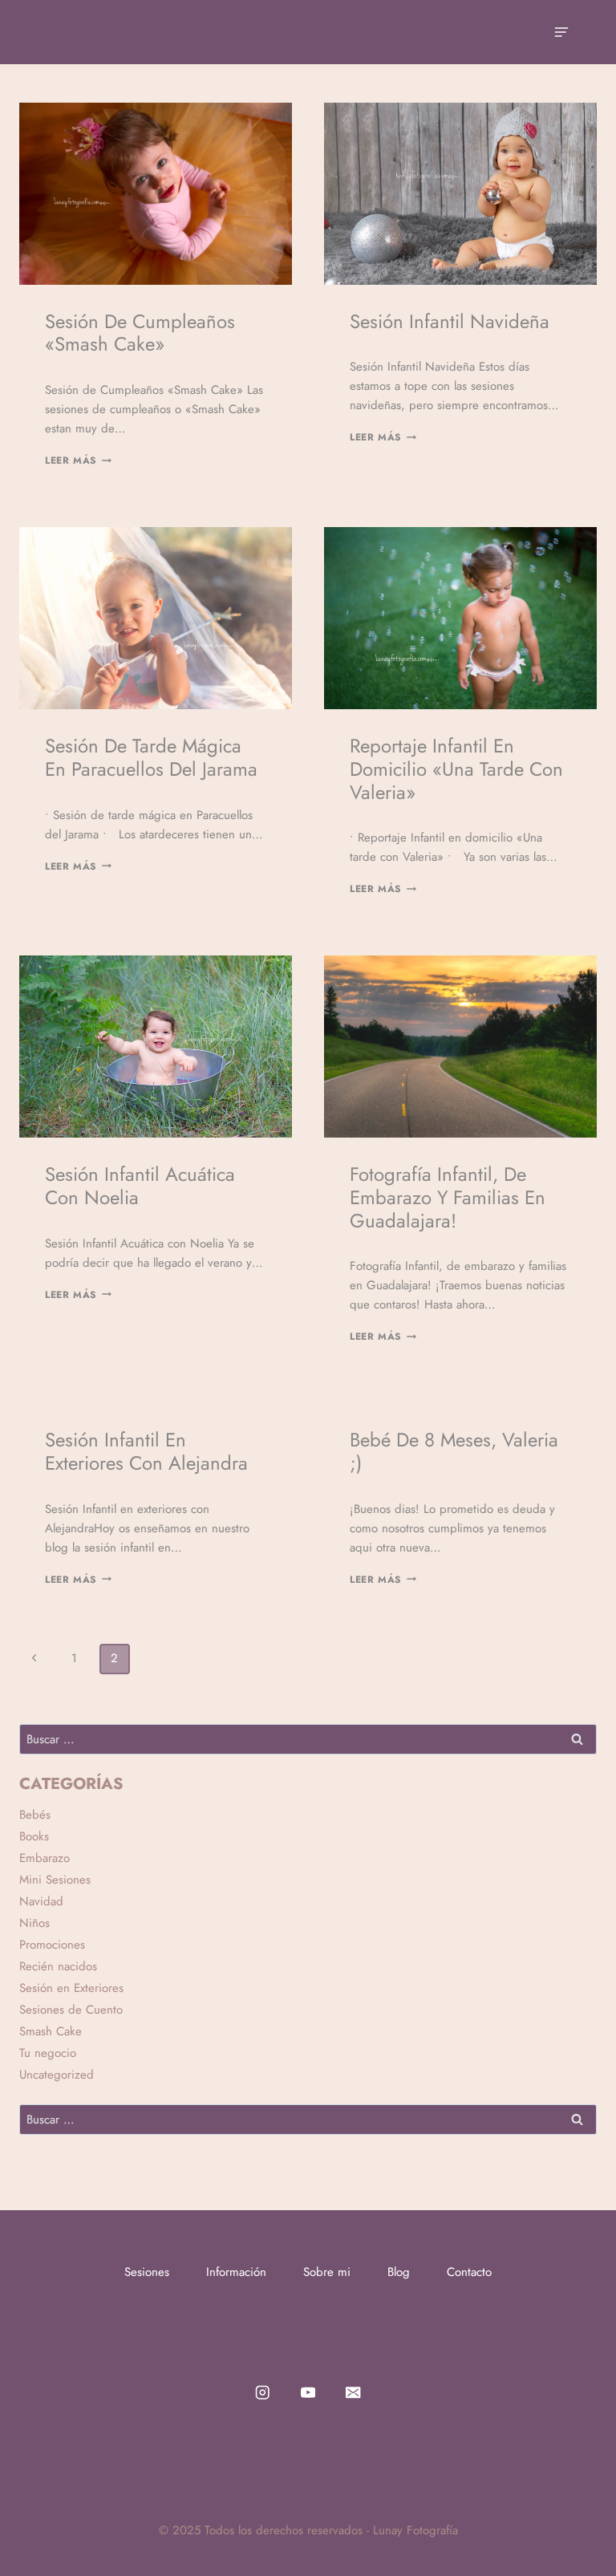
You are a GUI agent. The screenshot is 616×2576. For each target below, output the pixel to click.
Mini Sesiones (55, 1880)
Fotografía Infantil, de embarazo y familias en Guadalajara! (448, 1197)
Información (236, 2272)
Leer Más (78, 460)
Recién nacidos (58, 1966)
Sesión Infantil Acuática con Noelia (140, 1186)
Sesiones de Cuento (71, 2010)
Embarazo (45, 1858)
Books (34, 1836)
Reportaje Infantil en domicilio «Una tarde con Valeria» (456, 769)
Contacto (469, 2272)
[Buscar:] (308, 1739)
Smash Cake (51, 2031)
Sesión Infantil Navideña (450, 321)
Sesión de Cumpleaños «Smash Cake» (140, 333)
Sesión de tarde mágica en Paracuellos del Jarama (151, 757)
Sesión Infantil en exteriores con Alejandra (146, 1451)
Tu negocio (48, 2053)
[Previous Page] (34, 1659)
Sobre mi (327, 2272)
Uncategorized (57, 2075)
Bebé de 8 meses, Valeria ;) (454, 1451)
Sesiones (147, 2272)
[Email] (353, 2392)
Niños (34, 1923)
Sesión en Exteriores (71, 1988)
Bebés (35, 1815)
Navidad (41, 1901)
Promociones (52, 1945)
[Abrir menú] (561, 32)
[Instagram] (263, 2392)
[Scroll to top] (579, 2531)
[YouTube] (308, 2392)
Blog (399, 2272)
